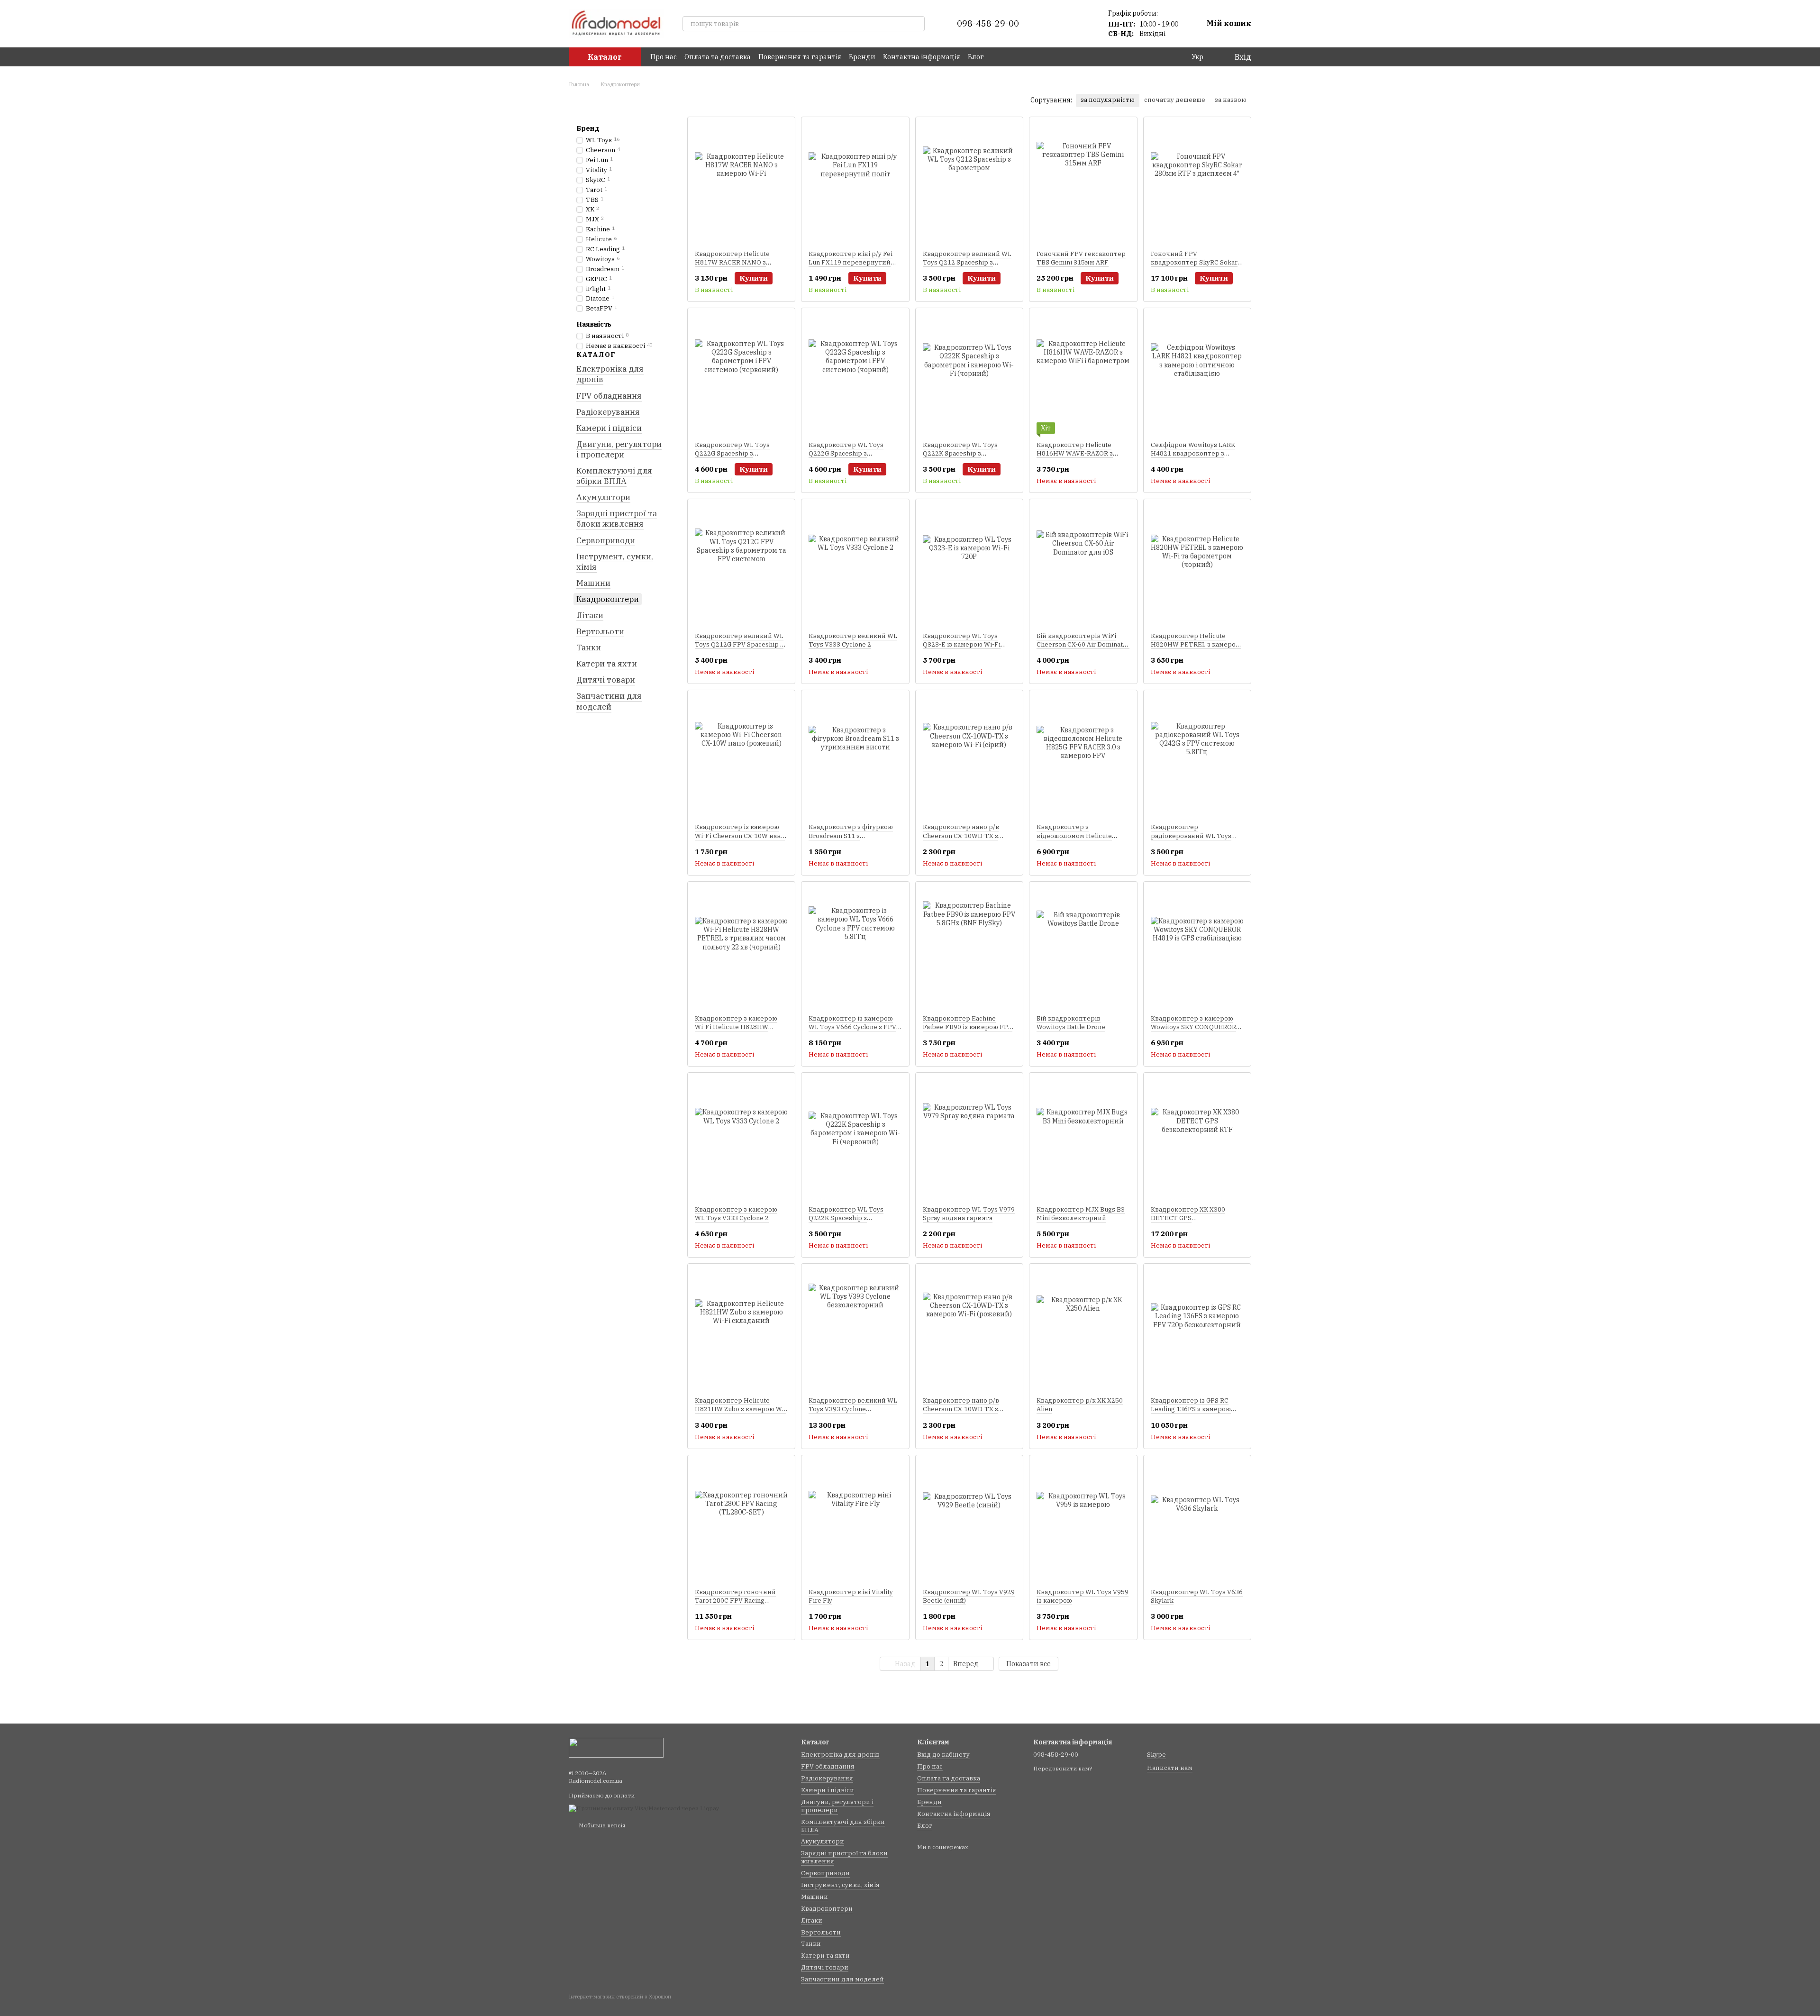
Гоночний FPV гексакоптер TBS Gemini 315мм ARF (1081, 258)
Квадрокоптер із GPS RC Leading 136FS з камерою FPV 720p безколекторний (1194, 1409)
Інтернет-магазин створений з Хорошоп (620, 1997)
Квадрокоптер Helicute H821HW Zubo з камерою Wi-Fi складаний (741, 1409)
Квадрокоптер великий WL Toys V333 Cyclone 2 (853, 640)
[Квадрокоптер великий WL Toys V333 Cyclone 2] (855, 566)
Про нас (664, 57)
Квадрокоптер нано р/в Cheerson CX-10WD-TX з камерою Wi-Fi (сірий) (961, 835)
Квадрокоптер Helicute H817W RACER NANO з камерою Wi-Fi (732, 262)
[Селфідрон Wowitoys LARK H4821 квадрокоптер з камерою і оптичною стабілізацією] (1197, 374)
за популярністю (1108, 100)
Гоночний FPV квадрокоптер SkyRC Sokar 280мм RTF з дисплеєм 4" (1194, 262)
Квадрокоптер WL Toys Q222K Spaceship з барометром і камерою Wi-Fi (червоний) (855, 1222)
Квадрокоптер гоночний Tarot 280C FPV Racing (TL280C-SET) (735, 1601)
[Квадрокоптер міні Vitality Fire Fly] (855, 1522)
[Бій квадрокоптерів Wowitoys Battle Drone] (1083, 948)
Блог (976, 57)
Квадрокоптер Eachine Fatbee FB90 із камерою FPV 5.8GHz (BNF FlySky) (968, 1027)
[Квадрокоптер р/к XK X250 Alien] (1083, 1330)
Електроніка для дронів (610, 374)
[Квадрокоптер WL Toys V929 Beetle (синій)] (969, 1522)
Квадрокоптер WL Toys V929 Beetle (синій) (969, 1596)
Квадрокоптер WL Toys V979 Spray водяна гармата (969, 1214)
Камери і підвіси (609, 428)
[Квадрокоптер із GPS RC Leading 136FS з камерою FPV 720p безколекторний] (1197, 1330)
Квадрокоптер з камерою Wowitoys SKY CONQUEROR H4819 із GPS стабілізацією (1194, 1027)
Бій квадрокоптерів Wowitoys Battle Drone (1071, 1023)
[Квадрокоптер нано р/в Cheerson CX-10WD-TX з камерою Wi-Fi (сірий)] (969, 757)
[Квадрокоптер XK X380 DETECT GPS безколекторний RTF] (1197, 1139)
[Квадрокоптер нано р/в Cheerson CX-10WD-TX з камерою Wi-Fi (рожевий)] (969, 1330)
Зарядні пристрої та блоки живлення (617, 519)
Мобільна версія (601, 1825)
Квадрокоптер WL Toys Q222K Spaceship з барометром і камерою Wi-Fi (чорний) (969, 458)
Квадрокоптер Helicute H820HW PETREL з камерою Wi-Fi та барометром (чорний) (1196, 649)
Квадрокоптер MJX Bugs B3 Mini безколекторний (1081, 1214)
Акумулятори (603, 497)
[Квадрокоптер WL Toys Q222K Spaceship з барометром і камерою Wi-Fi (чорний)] (969, 374)
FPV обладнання (609, 395)
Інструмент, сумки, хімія (615, 561)
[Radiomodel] (616, 1747)
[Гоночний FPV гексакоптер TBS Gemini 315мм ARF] (1083, 183)
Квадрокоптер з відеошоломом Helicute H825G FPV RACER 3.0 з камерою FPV (1074, 840)
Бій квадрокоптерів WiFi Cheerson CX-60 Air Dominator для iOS (1083, 644)
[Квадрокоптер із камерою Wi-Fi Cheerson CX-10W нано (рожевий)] (741, 757)
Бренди (862, 57)
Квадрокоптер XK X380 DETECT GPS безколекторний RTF (1188, 1218)
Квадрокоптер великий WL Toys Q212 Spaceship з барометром (967, 262)
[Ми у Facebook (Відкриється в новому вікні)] (997, 57)
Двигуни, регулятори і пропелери (619, 449)
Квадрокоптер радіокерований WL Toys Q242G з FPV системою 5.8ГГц (1191, 840)
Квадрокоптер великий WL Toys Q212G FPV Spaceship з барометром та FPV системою (739, 649)
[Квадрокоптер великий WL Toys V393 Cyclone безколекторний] (855, 1330)
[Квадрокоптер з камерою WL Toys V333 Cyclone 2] (741, 1139)
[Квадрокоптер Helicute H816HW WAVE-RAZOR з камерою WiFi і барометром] (1083, 374)
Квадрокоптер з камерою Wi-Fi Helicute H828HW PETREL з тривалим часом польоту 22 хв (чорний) (737, 1031)
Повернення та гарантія (800, 57)
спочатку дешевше (1175, 100)
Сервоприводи (606, 540)
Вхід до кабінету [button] (943, 1755)
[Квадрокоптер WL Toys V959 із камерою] (1083, 1522)
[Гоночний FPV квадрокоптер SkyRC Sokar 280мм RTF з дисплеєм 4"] (1197, 183)
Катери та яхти (607, 664)
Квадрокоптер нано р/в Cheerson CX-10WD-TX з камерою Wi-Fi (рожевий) (963, 1409)
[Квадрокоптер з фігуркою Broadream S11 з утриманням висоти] (855, 757)
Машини (593, 583)
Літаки (590, 615)
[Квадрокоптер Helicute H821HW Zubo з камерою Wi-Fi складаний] (741, 1330)
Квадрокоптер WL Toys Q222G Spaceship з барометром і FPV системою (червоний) (741, 458)
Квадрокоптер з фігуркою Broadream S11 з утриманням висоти (851, 835)
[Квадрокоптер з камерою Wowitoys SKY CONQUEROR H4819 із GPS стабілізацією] (1197, 948)
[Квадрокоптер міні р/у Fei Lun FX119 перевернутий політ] (855, 183)
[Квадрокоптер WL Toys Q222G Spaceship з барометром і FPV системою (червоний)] (741, 374)
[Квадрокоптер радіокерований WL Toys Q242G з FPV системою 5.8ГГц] (1197, 757)
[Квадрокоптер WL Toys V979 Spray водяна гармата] (969, 1139)
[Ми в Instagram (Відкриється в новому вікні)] (1009, 57)
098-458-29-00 (988, 24)
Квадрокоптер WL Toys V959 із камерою (1083, 1596)
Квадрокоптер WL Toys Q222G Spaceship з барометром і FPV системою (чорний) (854, 458)
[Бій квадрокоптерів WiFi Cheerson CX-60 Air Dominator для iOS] (1083, 566)
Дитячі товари (606, 680)
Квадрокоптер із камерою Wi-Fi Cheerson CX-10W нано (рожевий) (740, 835)
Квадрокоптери (608, 599)
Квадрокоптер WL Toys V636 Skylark (1197, 1596)
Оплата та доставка (718, 57)
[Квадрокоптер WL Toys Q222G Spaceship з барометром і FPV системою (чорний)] (855, 374)
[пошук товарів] (917, 24)
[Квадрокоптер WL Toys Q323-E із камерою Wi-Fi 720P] (969, 566)
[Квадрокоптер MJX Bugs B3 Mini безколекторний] (1083, 1139)
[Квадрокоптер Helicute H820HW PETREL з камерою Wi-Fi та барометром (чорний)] (1197, 566)
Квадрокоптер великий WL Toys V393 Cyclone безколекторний (853, 1409)
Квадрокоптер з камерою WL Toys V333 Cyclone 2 (736, 1214)
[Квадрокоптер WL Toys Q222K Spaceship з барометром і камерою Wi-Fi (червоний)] (855, 1139)
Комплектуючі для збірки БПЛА (614, 476)
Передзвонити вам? (1063, 1768)
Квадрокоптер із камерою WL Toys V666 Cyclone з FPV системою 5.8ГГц (852, 1027)
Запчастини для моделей (609, 701)
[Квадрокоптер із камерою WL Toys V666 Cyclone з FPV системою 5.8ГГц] (855, 948)
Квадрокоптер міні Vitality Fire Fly (851, 1596)
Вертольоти (600, 631)
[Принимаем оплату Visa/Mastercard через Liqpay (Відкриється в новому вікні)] (644, 1808)
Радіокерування (608, 411)
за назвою (1231, 100)
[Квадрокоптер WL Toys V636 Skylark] (1197, 1522)
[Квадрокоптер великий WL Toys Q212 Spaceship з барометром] (969, 183)
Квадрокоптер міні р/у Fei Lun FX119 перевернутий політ (851, 262)
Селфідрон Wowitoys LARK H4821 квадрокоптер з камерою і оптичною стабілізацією (1193, 458)
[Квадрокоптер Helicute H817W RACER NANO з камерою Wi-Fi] (741, 183)
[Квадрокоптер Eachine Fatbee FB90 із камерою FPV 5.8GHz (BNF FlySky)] (969, 948)
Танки (589, 648)
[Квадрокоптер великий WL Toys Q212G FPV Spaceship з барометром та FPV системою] (741, 566)
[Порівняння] (1055, 24)
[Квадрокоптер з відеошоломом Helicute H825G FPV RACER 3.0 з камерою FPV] (1083, 757)
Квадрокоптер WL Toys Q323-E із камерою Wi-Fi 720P (962, 644)
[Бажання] (1080, 24)
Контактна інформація (922, 57)
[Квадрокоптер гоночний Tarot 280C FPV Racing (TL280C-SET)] (741, 1522)
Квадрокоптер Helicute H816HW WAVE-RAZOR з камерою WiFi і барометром (1081, 453)
